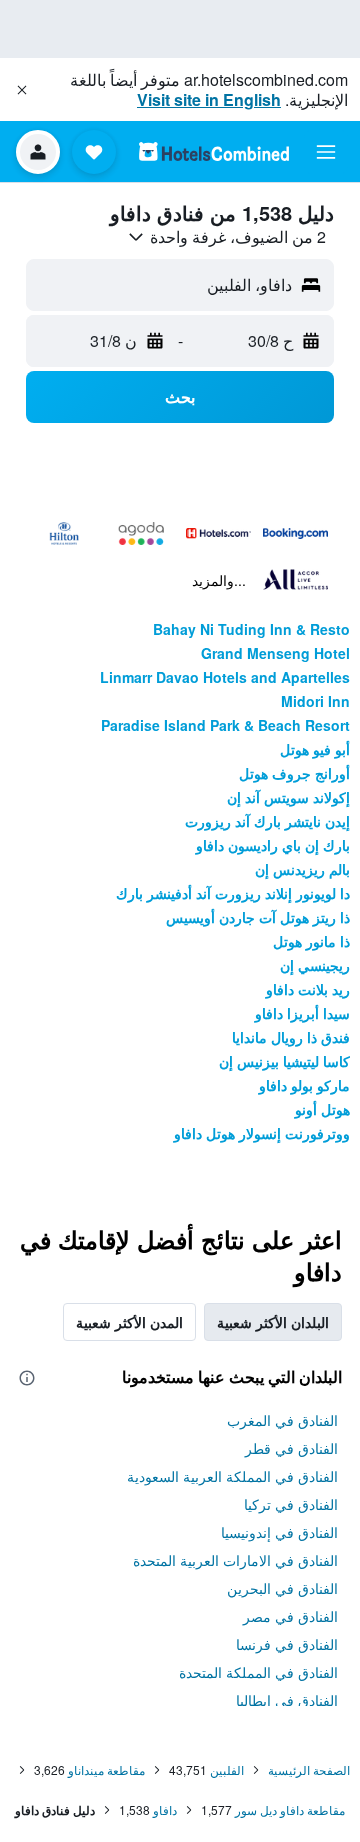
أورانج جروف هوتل (294, 773)
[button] (22, 90)
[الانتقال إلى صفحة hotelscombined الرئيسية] (214, 151)
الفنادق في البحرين (282, 1588)
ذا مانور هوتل (311, 941)
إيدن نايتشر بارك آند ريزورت (267, 821)
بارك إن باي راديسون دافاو (273, 845)
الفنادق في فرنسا (287, 1644)
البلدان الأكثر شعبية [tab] (273, 1322)
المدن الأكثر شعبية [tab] (129, 1322)
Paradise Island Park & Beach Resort (225, 725)
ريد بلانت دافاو (308, 989)
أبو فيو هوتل (315, 749)
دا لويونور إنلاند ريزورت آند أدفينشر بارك (233, 893)
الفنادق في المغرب (282, 1420)
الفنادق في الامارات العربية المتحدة (235, 1560)
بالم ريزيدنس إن (302, 869)
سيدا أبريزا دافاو (302, 1013)
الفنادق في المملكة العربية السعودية (232, 1476)
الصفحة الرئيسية (309, 1769)
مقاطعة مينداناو (106, 1769)
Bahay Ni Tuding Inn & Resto (251, 629)
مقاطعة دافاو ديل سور (290, 1809)
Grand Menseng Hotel (275, 653)
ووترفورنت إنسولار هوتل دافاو (262, 1133)
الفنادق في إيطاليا (287, 1700)
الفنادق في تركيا (291, 1504)
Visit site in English (209, 99)
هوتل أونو (322, 1109)
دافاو (165, 1809)
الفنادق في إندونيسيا (279, 1532)
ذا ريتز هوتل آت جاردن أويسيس (258, 917)
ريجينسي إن (315, 965)
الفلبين (227, 1769)
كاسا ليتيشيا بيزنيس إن (284, 1061)
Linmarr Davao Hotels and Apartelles (225, 677)
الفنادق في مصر (290, 1616)
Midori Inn (315, 701)
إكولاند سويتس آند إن (288, 797)
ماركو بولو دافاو (304, 1085)
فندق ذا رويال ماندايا (291, 1037)
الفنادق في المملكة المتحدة (258, 1672)
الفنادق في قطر (291, 1448)
